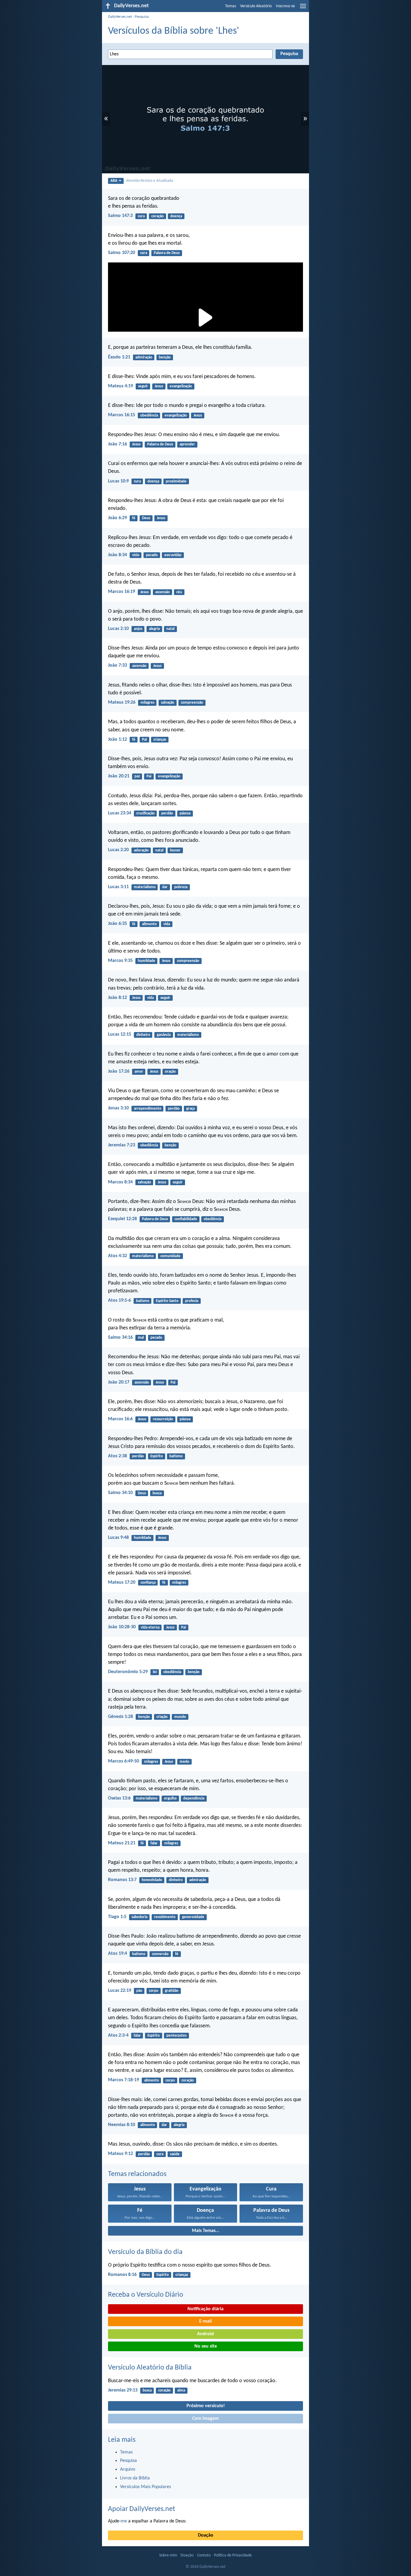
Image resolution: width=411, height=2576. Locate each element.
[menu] (303, 8)
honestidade (152, 1880)
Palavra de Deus (167, 253)
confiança (148, 1583)
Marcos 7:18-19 (124, 2080)
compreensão (192, 703)
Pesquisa (142, 17)
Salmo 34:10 (120, 1493)
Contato (204, 2555)
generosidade (193, 1917)
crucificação (145, 813)
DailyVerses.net (120, 17)
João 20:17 (119, 1382)
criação (162, 1717)
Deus (146, 518)
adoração (141, 850)
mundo (180, 1717)
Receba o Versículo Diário (146, 2295)
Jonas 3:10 (118, 1108)
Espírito (157, 1456)
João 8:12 (117, 998)
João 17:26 (119, 1071)
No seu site (206, 2346)
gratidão (172, 1991)
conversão (160, 1954)
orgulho (170, 1798)
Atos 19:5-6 (119, 1300)
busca (157, 1493)
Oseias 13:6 (119, 1798)
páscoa (185, 813)
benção (165, 357)
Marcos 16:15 (122, 415)
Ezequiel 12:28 (122, 1219)
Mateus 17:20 (122, 1582)
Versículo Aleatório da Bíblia (150, 2368)
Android (205, 2334)
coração (158, 216)
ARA (114, 181)
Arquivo (128, 2469)
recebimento (165, 1917)
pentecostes (176, 2036)
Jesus (159, 386)
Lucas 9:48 (118, 1538)
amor (139, 1072)
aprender (187, 444)
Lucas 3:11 (118, 887)
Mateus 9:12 (121, 2154)
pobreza (181, 887)
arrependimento (148, 1109)
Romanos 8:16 (122, 2275)
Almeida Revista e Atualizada (150, 181)
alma (181, 2390)
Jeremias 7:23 (122, 1145)
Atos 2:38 (117, 1456)
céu (179, 592)
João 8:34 (117, 555)
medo (184, 1762)
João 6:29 (117, 518)
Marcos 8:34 (120, 1182)
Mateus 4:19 (121, 386)
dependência (194, 1798)
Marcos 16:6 (120, 1419)
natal (170, 629)
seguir (143, 386)
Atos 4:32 (117, 1256)
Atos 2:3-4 (118, 2035)
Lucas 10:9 (118, 481)
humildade (147, 961)
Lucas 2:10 (118, 629)
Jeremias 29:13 (123, 2390)
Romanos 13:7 (122, 1880)
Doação (206, 2535)
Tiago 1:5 (117, 1917)
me (124, 2521)
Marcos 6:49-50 (124, 1761)
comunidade (170, 1256)
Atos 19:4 (117, 1954)
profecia (192, 1301)
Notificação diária (205, 2309)
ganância (164, 1035)
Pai (144, 740)
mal (141, 1338)
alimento (149, 924)
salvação (168, 703)
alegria (154, 629)
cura (141, 216)
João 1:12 (117, 739)
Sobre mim (168, 2555)
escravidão (173, 555)
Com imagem (205, 2419)
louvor (175, 850)
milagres (147, 703)
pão (139, 1991)
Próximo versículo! (206, 2406)
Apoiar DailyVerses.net (142, 2509)
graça (190, 1109)
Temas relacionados (137, 2174)
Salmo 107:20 (122, 253)
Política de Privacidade (233, 2555)
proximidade (176, 481)
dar (165, 887)
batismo (143, 1301)
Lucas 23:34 (120, 813)
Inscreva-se (285, 6)
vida (167, 924)
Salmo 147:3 (120, 216)
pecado (152, 555)
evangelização (181, 386)
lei (155, 1672)
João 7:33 (117, 665)
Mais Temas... (205, 2231)
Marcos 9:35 (120, 961)
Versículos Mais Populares (145, 2487)
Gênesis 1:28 (121, 1717)
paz (137, 776)
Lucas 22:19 (120, 1991)
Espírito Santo (167, 1301)
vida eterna (150, 1627)
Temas (230, 6)
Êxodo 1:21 (119, 357)
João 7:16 (117, 444)
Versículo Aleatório (256, 6)
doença (176, 216)
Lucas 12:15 (120, 1034)
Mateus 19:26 (122, 702)
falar (154, 1843)
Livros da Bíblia (135, 2478)
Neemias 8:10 (122, 2125)
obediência (149, 415)
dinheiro (143, 1035)
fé (134, 518)
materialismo (145, 887)
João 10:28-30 (122, 1627)
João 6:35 (117, 924)
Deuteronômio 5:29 (128, 1672)
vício (136, 555)
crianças (160, 740)
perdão (167, 813)
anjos (138, 629)
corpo (154, 1991)
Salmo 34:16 (120, 1338)
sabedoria (139, 1917)
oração (170, 1072)
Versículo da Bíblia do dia (145, 2252)
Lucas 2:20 (118, 850)
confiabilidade (186, 1219)
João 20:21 (119, 776)
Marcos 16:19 (122, 592)
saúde (175, 2154)
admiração (144, 357)
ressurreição (163, 1419)
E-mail (205, 2321)
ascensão (162, 592)
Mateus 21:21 (122, 1843)
